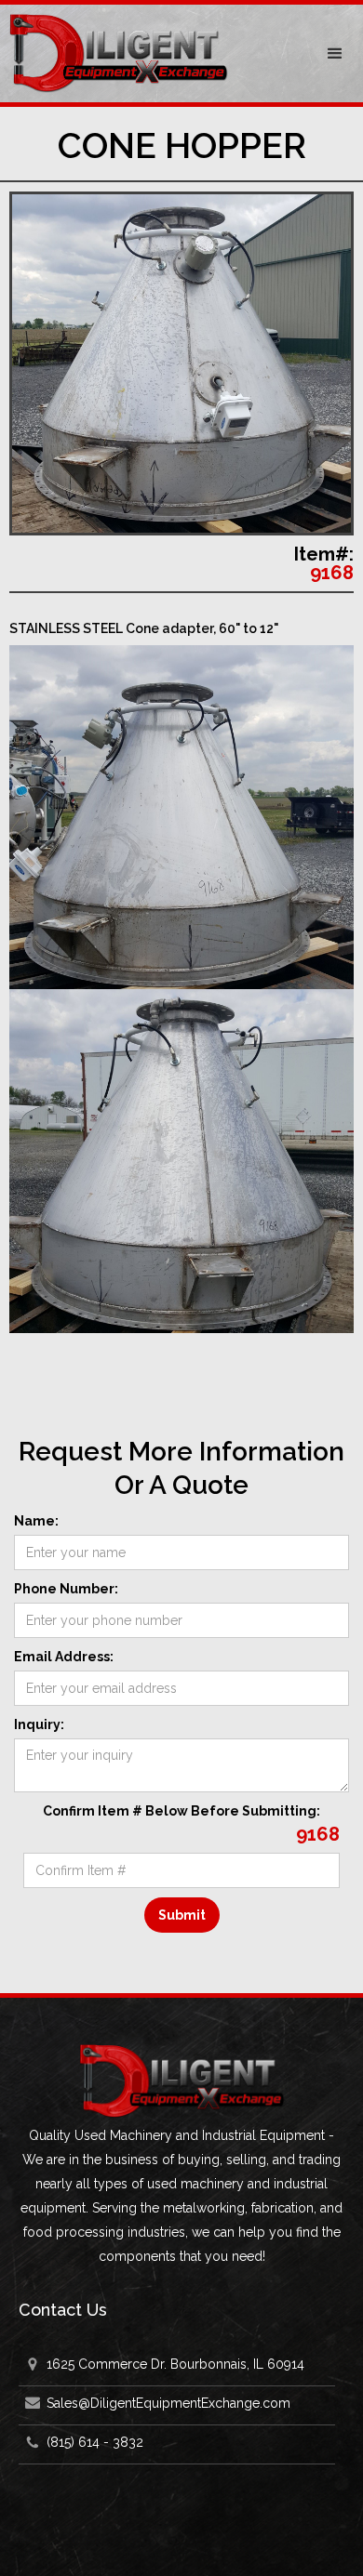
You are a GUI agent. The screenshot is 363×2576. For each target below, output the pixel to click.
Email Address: (64, 1657)
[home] (154, 53)
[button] (335, 54)
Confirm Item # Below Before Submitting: (181, 1811)
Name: (36, 1521)
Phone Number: (66, 1589)
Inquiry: (39, 1724)
